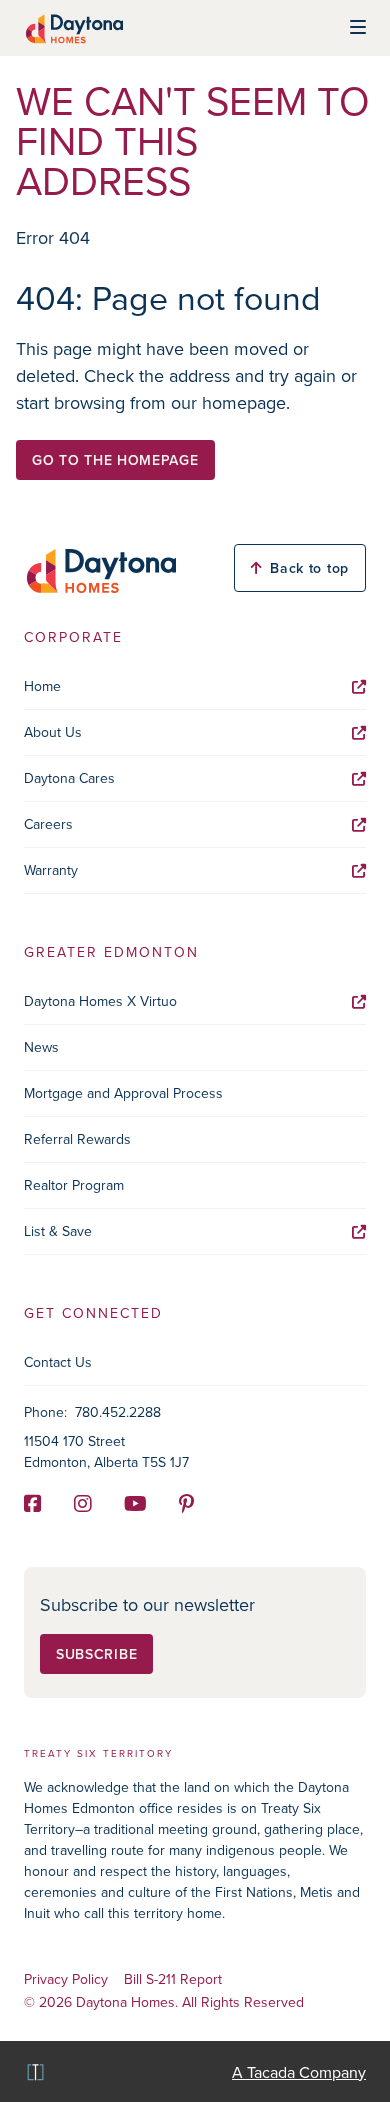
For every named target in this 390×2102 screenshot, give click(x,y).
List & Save (58, 1231)
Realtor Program (74, 1185)
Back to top (309, 568)
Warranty (51, 870)
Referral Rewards (77, 1139)
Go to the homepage (115, 460)
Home (42, 686)
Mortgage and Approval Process (123, 1093)
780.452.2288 (118, 1412)
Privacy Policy (66, 1979)
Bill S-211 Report (173, 1979)
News (41, 1047)
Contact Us (58, 1362)
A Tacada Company (299, 2072)
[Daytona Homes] (73, 28)
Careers (48, 824)
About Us (53, 732)
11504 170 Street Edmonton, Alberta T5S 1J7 (106, 1451)
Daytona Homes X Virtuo (100, 1001)
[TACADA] (34, 2071)
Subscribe (96, 1654)
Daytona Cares (69, 778)
